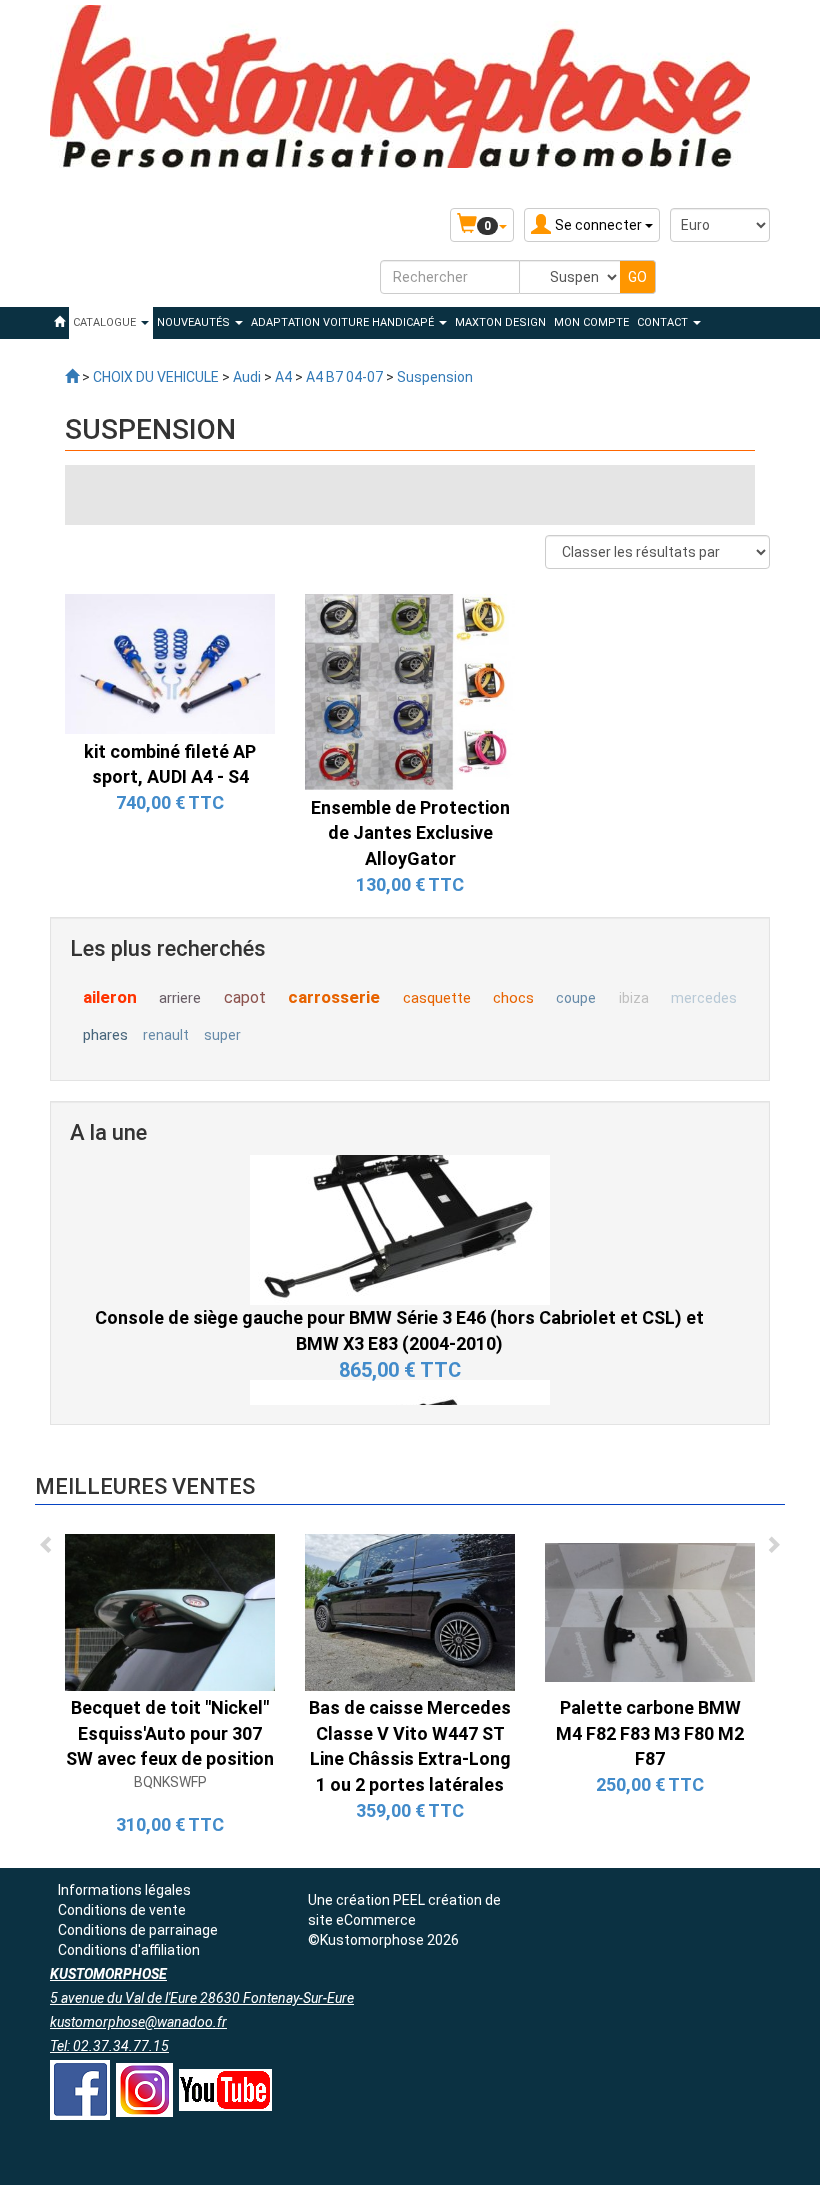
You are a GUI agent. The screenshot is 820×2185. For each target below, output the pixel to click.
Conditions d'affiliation (129, 1950)
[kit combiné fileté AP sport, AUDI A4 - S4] (170, 663)
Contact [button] (664, 322)
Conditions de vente (122, 1910)
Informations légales (124, 1890)
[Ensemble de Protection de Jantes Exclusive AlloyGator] (410, 691)
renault (166, 1035)
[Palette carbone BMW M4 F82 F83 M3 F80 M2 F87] (650, 1611)
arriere (180, 998)
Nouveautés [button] (195, 322)
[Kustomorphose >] (72, 377)
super (222, 1035)
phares (105, 1035)
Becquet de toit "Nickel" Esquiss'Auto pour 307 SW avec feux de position (170, 1733)
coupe (576, 998)
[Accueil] (59, 323)
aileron (110, 997)
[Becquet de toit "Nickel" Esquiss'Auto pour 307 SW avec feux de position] (170, 1611)
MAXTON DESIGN (500, 322)
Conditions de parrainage (138, 1930)
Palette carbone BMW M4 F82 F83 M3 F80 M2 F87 (650, 1733)
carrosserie (334, 997)
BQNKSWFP (170, 1782)
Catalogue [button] (106, 322)
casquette (437, 998)
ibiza (634, 998)
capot (245, 997)
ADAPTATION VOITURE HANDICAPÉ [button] (344, 322)
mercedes (704, 998)
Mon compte (591, 322)
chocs (513, 998)
